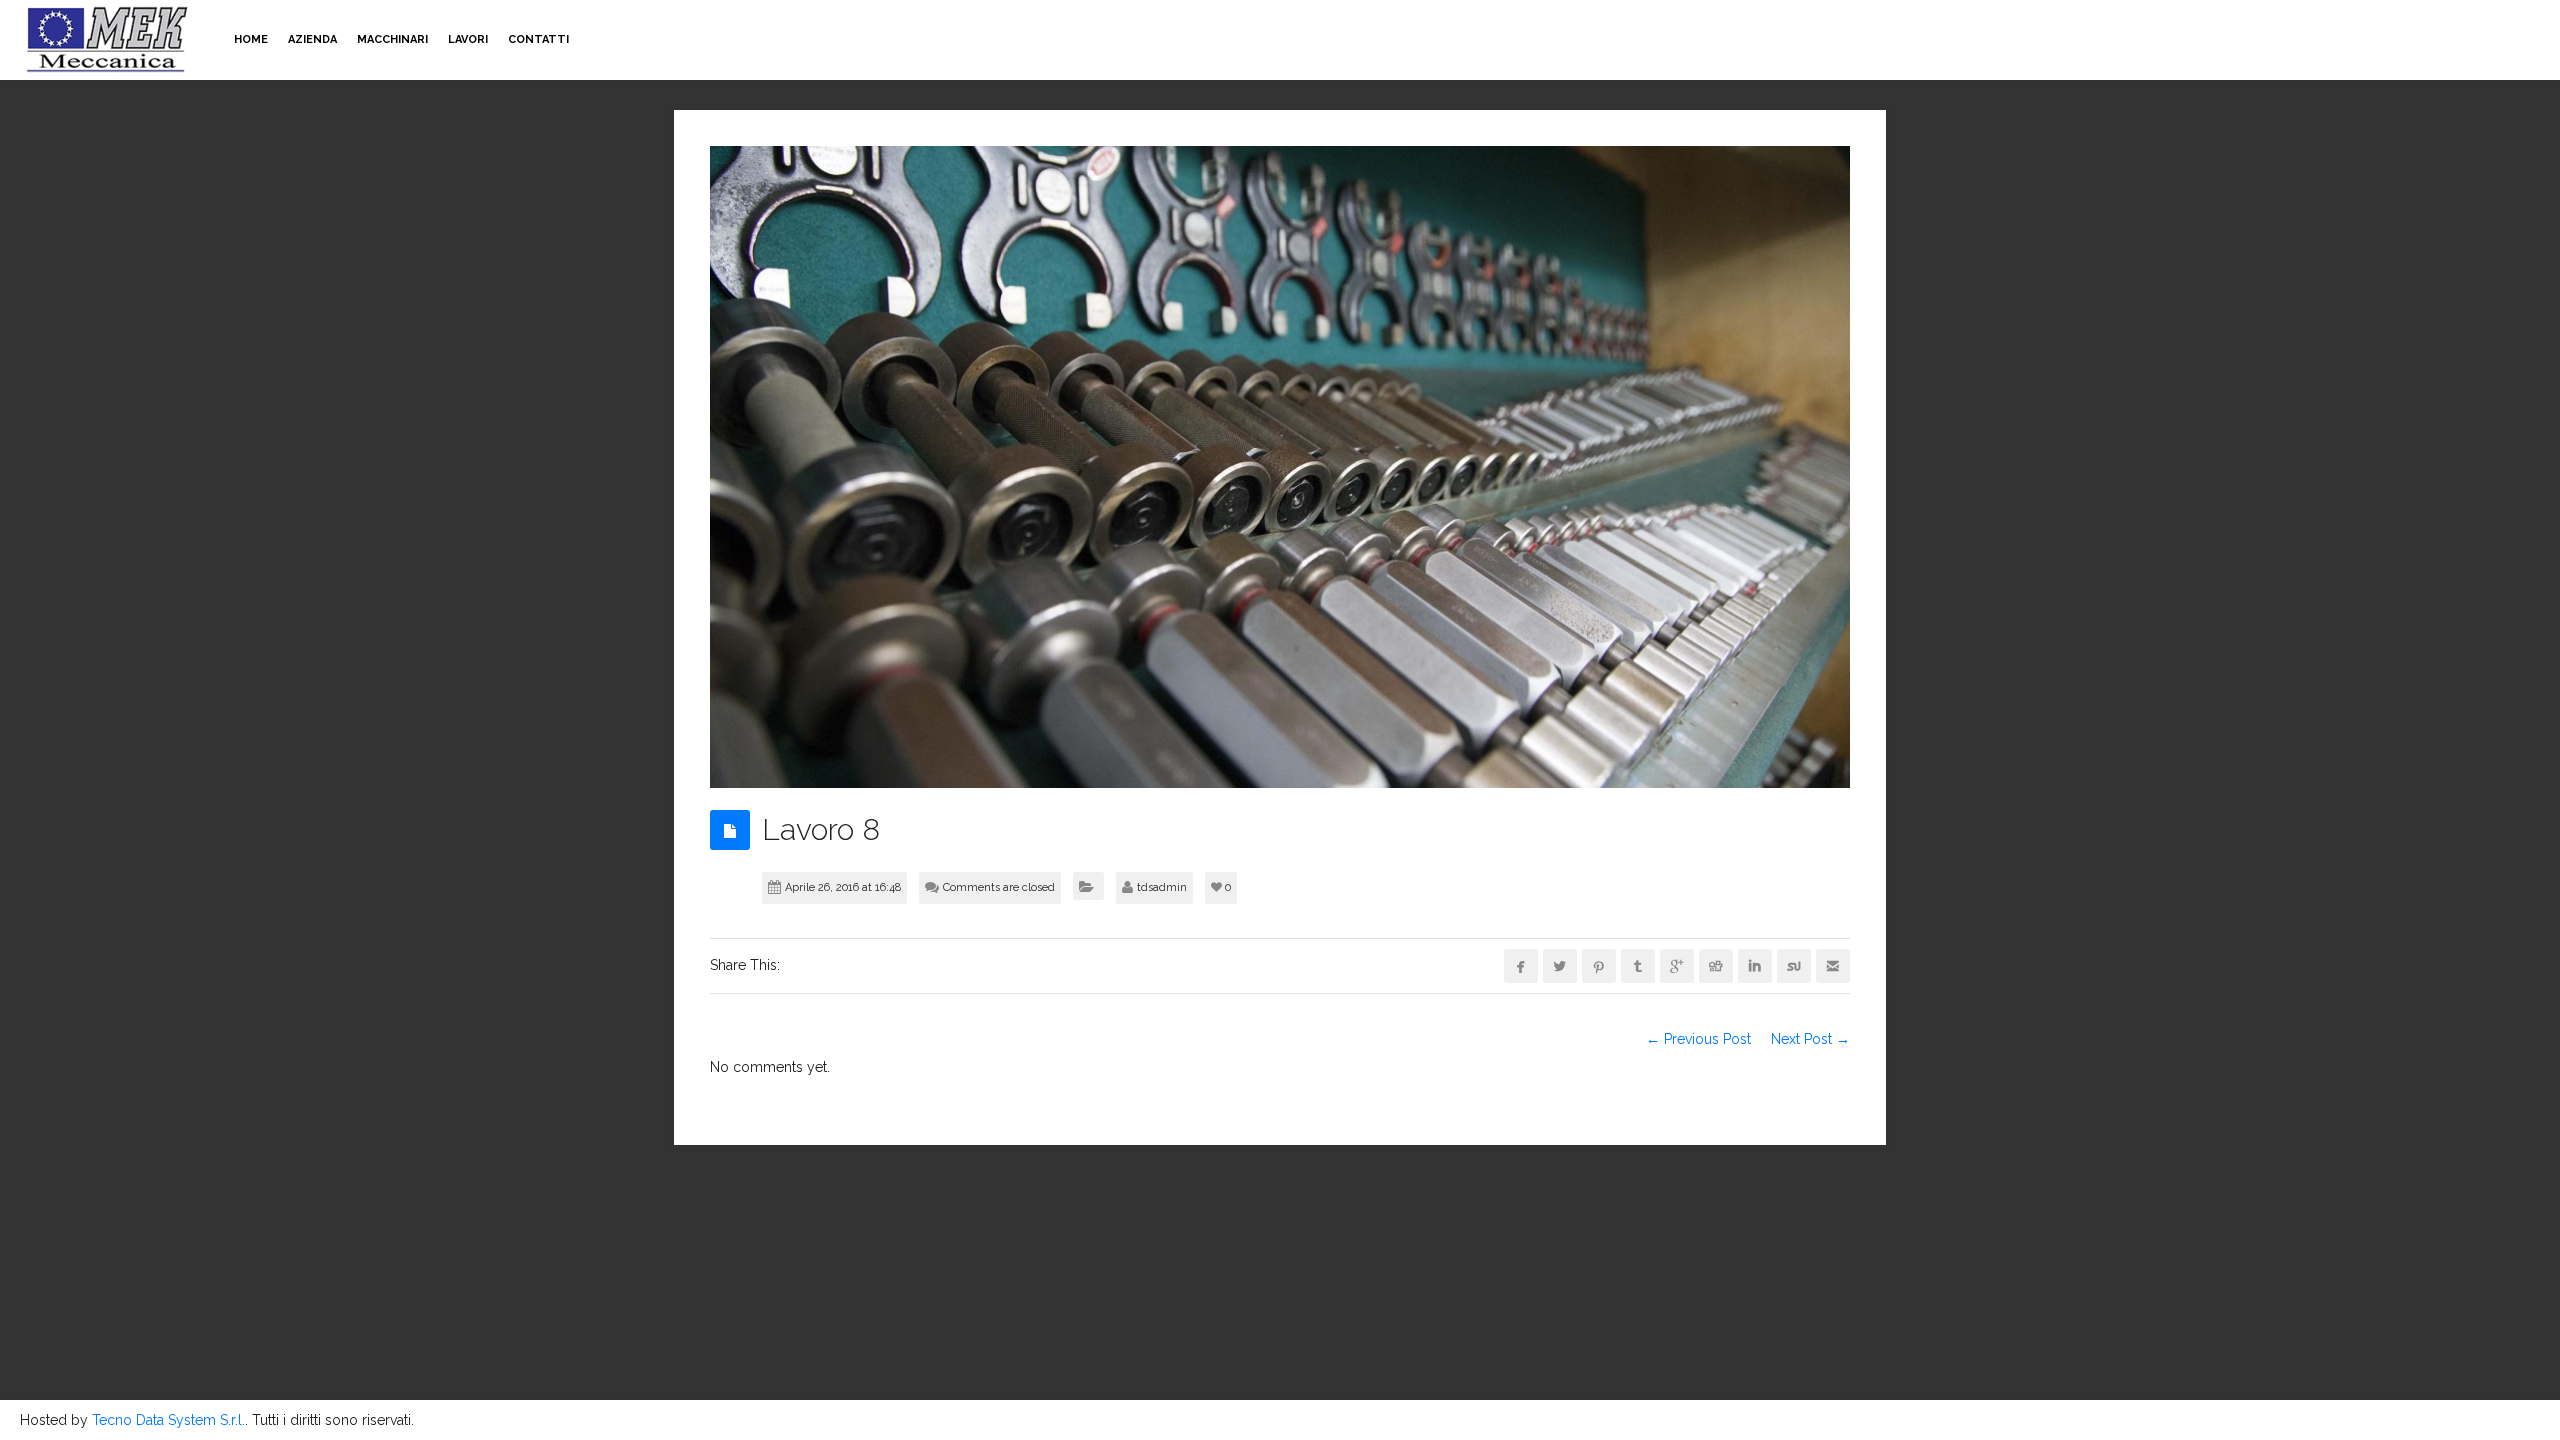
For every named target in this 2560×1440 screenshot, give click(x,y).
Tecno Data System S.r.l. (168, 1420)
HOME (251, 39)
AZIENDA (312, 39)
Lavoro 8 (821, 829)
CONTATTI (538, 39)
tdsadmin (1162, 887)
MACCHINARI (392, 39)
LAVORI (468, 39)
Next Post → (1810, 1039)
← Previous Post (1698, 1039)
